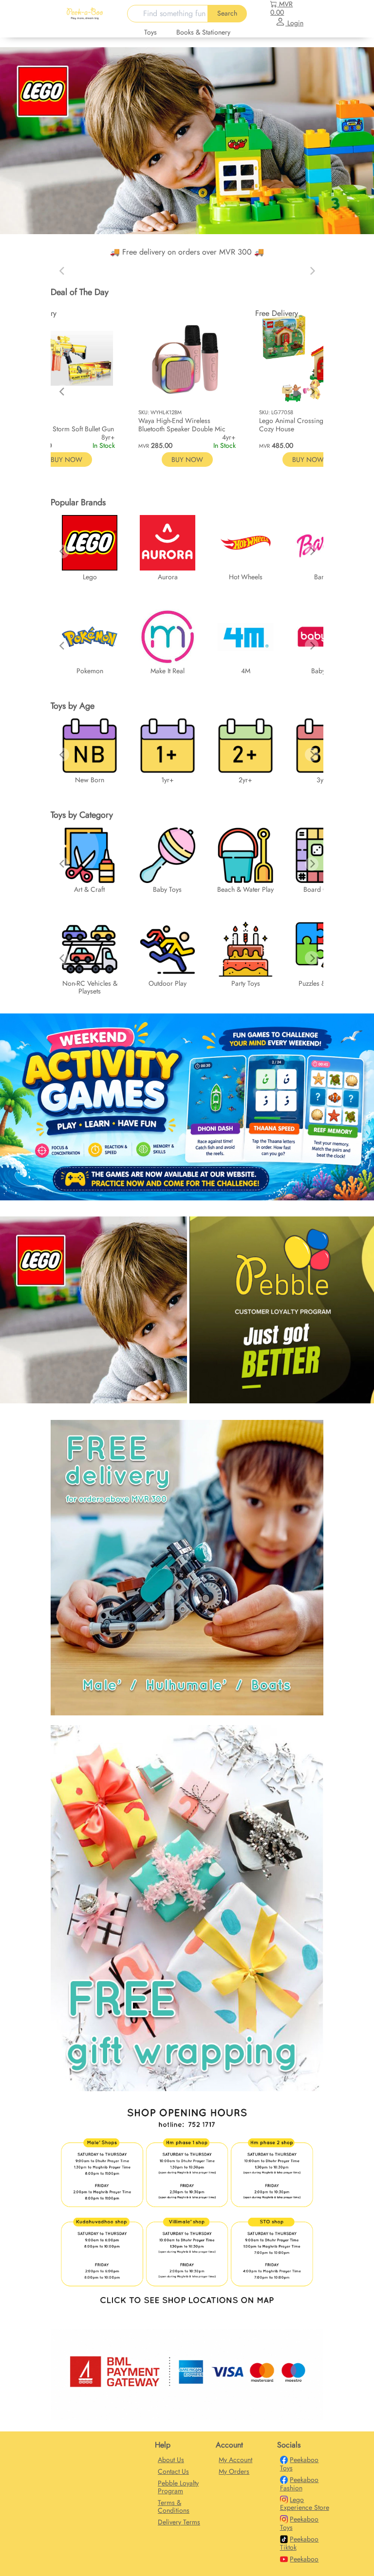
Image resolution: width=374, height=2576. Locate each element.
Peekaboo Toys (299, 2464)
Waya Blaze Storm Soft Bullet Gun (66, 429)
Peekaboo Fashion (299, 2484)
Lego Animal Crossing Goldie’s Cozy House (304, 425)
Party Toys (246, 983)
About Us (171, 2460)
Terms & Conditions (174, 2506)
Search (227, 13)
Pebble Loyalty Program (178, 2487)
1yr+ (168, 780)
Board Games (323, 889)
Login (294, 23)
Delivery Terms (179, 2522)
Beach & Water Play (245, 889)
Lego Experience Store (305, 2504)
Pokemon (90, 671)
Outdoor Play (168, 983)
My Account (235, 2460)
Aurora (168, 577)
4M (246, 671)
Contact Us (173, 2471)
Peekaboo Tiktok (299, 2543)
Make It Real (168, 671)
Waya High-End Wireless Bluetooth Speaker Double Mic (182, 425)
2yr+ (245, 780)
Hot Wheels (246, 577)
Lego (90, 577)
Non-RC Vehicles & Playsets (90, 987)
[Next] (312, 391)
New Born (90, 780)
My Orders (234, 2471)
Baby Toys (167, 889)
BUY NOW (187, 460)
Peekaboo (304, 2559)
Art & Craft (89, 889)
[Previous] (62, 391)
